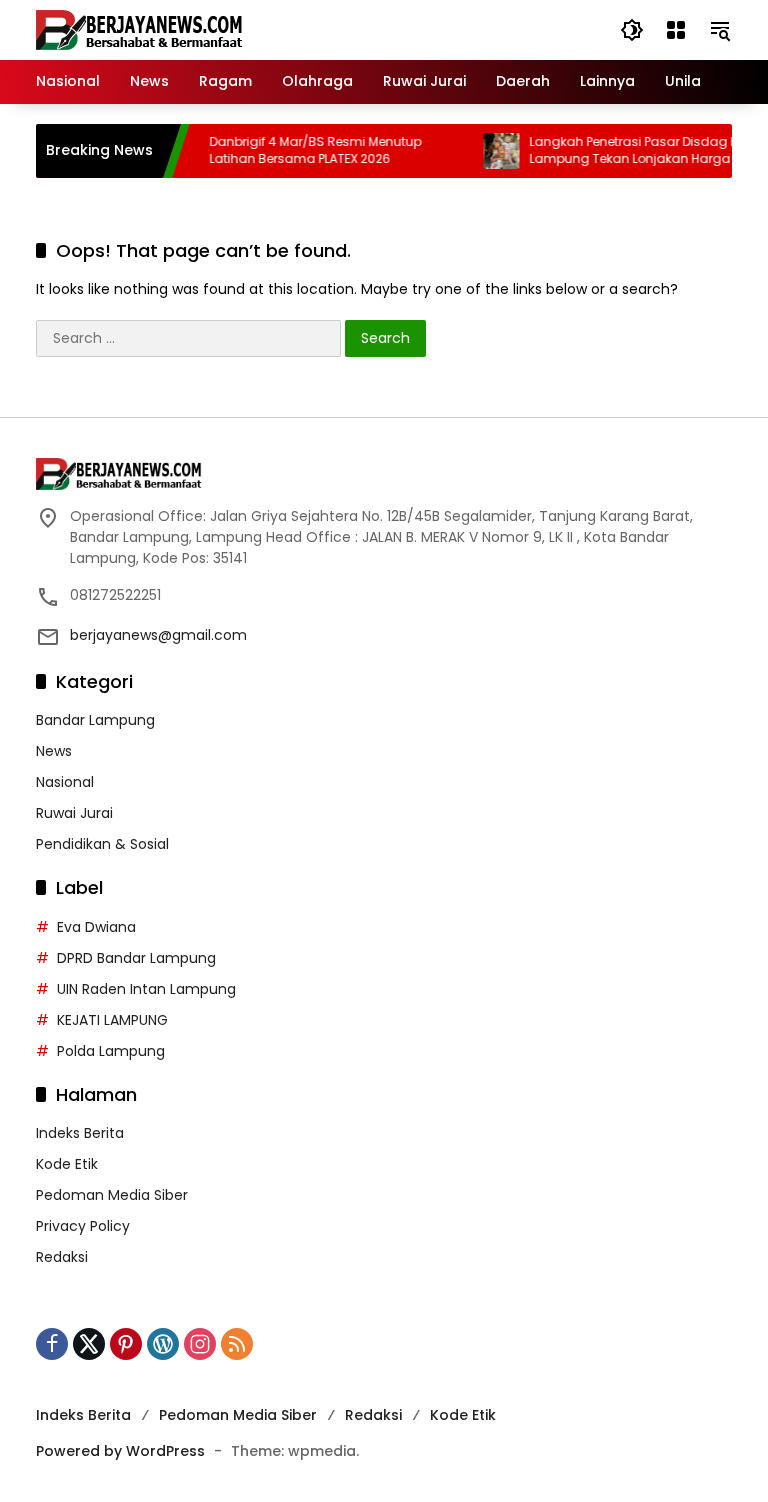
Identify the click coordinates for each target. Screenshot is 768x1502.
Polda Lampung (111, 1051)
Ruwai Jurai (74, 813)
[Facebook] (52, 1344)
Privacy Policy (83, 1226)
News (54, 751)
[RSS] (237, 1344)
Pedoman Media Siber (112, 1195)
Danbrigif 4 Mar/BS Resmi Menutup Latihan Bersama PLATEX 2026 (301, 150)
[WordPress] (163, 1344)
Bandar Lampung (95, 720)
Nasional (65, 782)
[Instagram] (200, 1344)
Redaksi (62, 1257)
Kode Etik (67, 1164)
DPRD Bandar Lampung (136, 958)
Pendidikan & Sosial (102, 844)
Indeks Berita (80, 1133)
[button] (632, 30)
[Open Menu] (676, 30)
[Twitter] (89, 1344)
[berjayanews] (139, 29)
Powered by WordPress (120, 1451)
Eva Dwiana (96, 927)
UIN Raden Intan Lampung (146, 989)
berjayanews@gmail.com (158, 635)
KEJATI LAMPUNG (112, 1020)
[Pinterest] (126, 1344)
